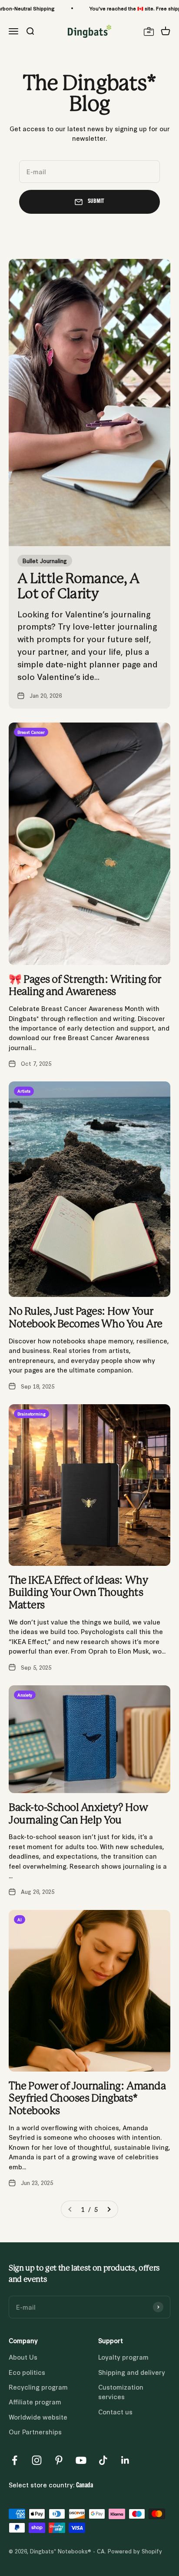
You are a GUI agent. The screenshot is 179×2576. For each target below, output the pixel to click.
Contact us (115, 2412)
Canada (85, 2486)
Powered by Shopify (135, 2551)
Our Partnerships (35, 2432)
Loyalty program (123, 2357)
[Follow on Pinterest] (59, 2460)
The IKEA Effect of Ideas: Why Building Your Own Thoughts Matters (78, 1593)
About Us (23, 2357)
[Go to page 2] (109, 2209)
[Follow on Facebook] (15, 2460)
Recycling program (38, 2387)
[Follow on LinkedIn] (125, 2460)
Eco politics (27, 2372)
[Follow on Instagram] (37, 2460)
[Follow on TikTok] (103, 2460)
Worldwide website (38, 2417)
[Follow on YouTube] (81, 2460)
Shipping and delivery (132, 2372)
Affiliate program (35, 2402)
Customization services (121, 2392)
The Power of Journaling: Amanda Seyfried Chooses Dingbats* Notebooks (87, 2099)
